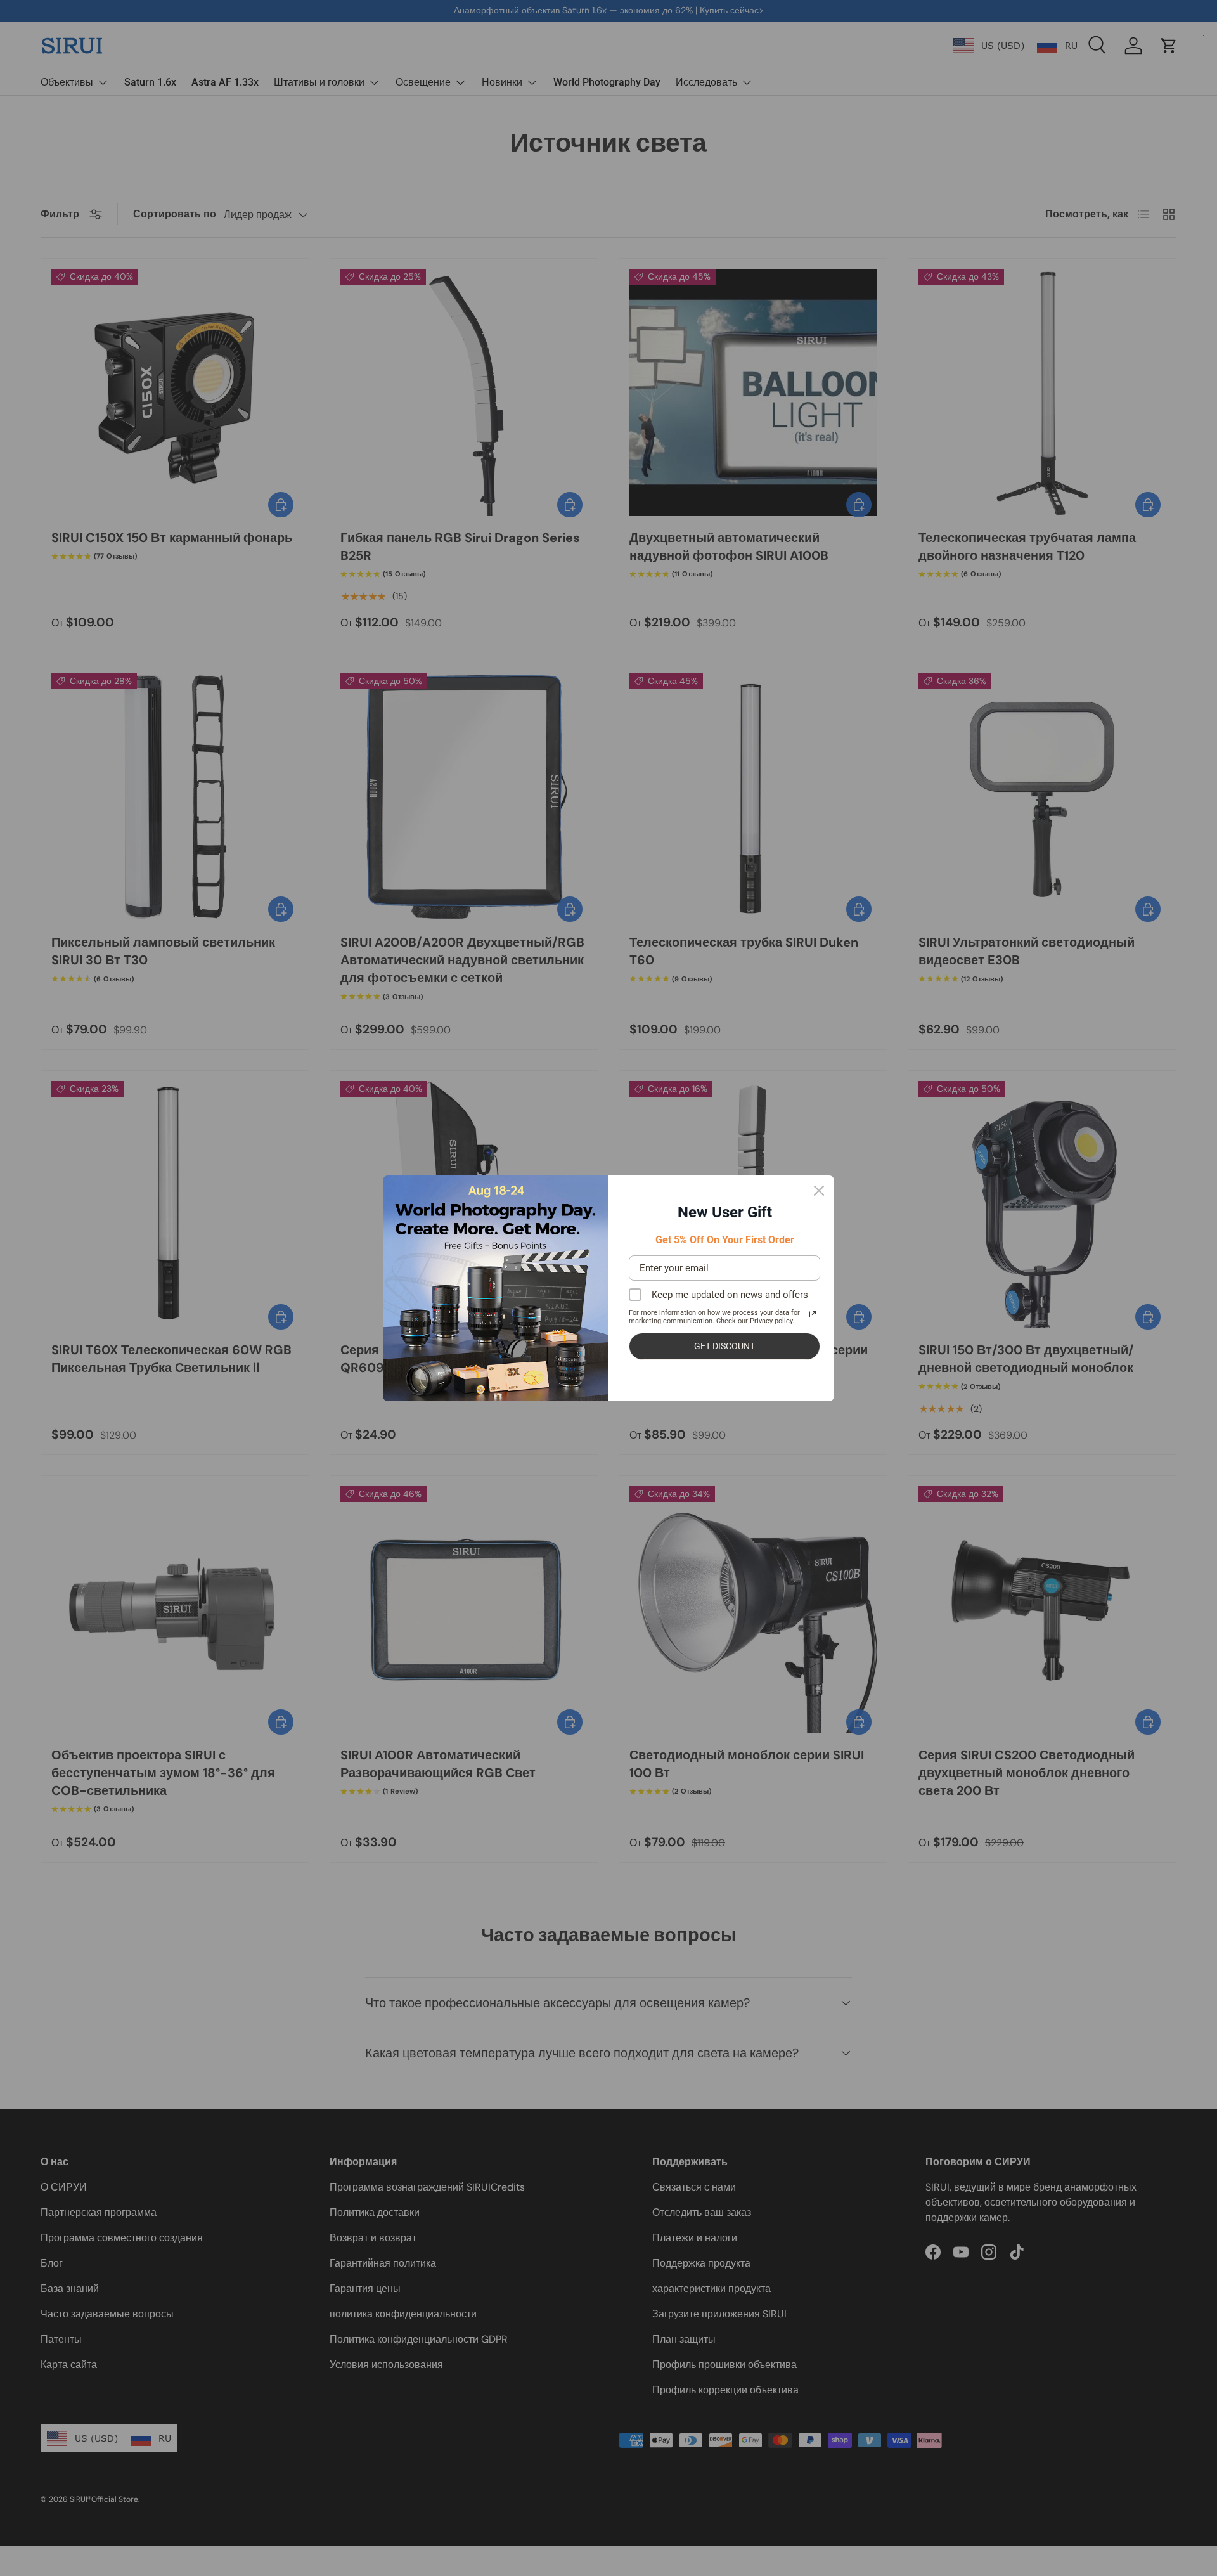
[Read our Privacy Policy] (813, 1314)
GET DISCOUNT (724, 1346)
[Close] (819, 1191)
